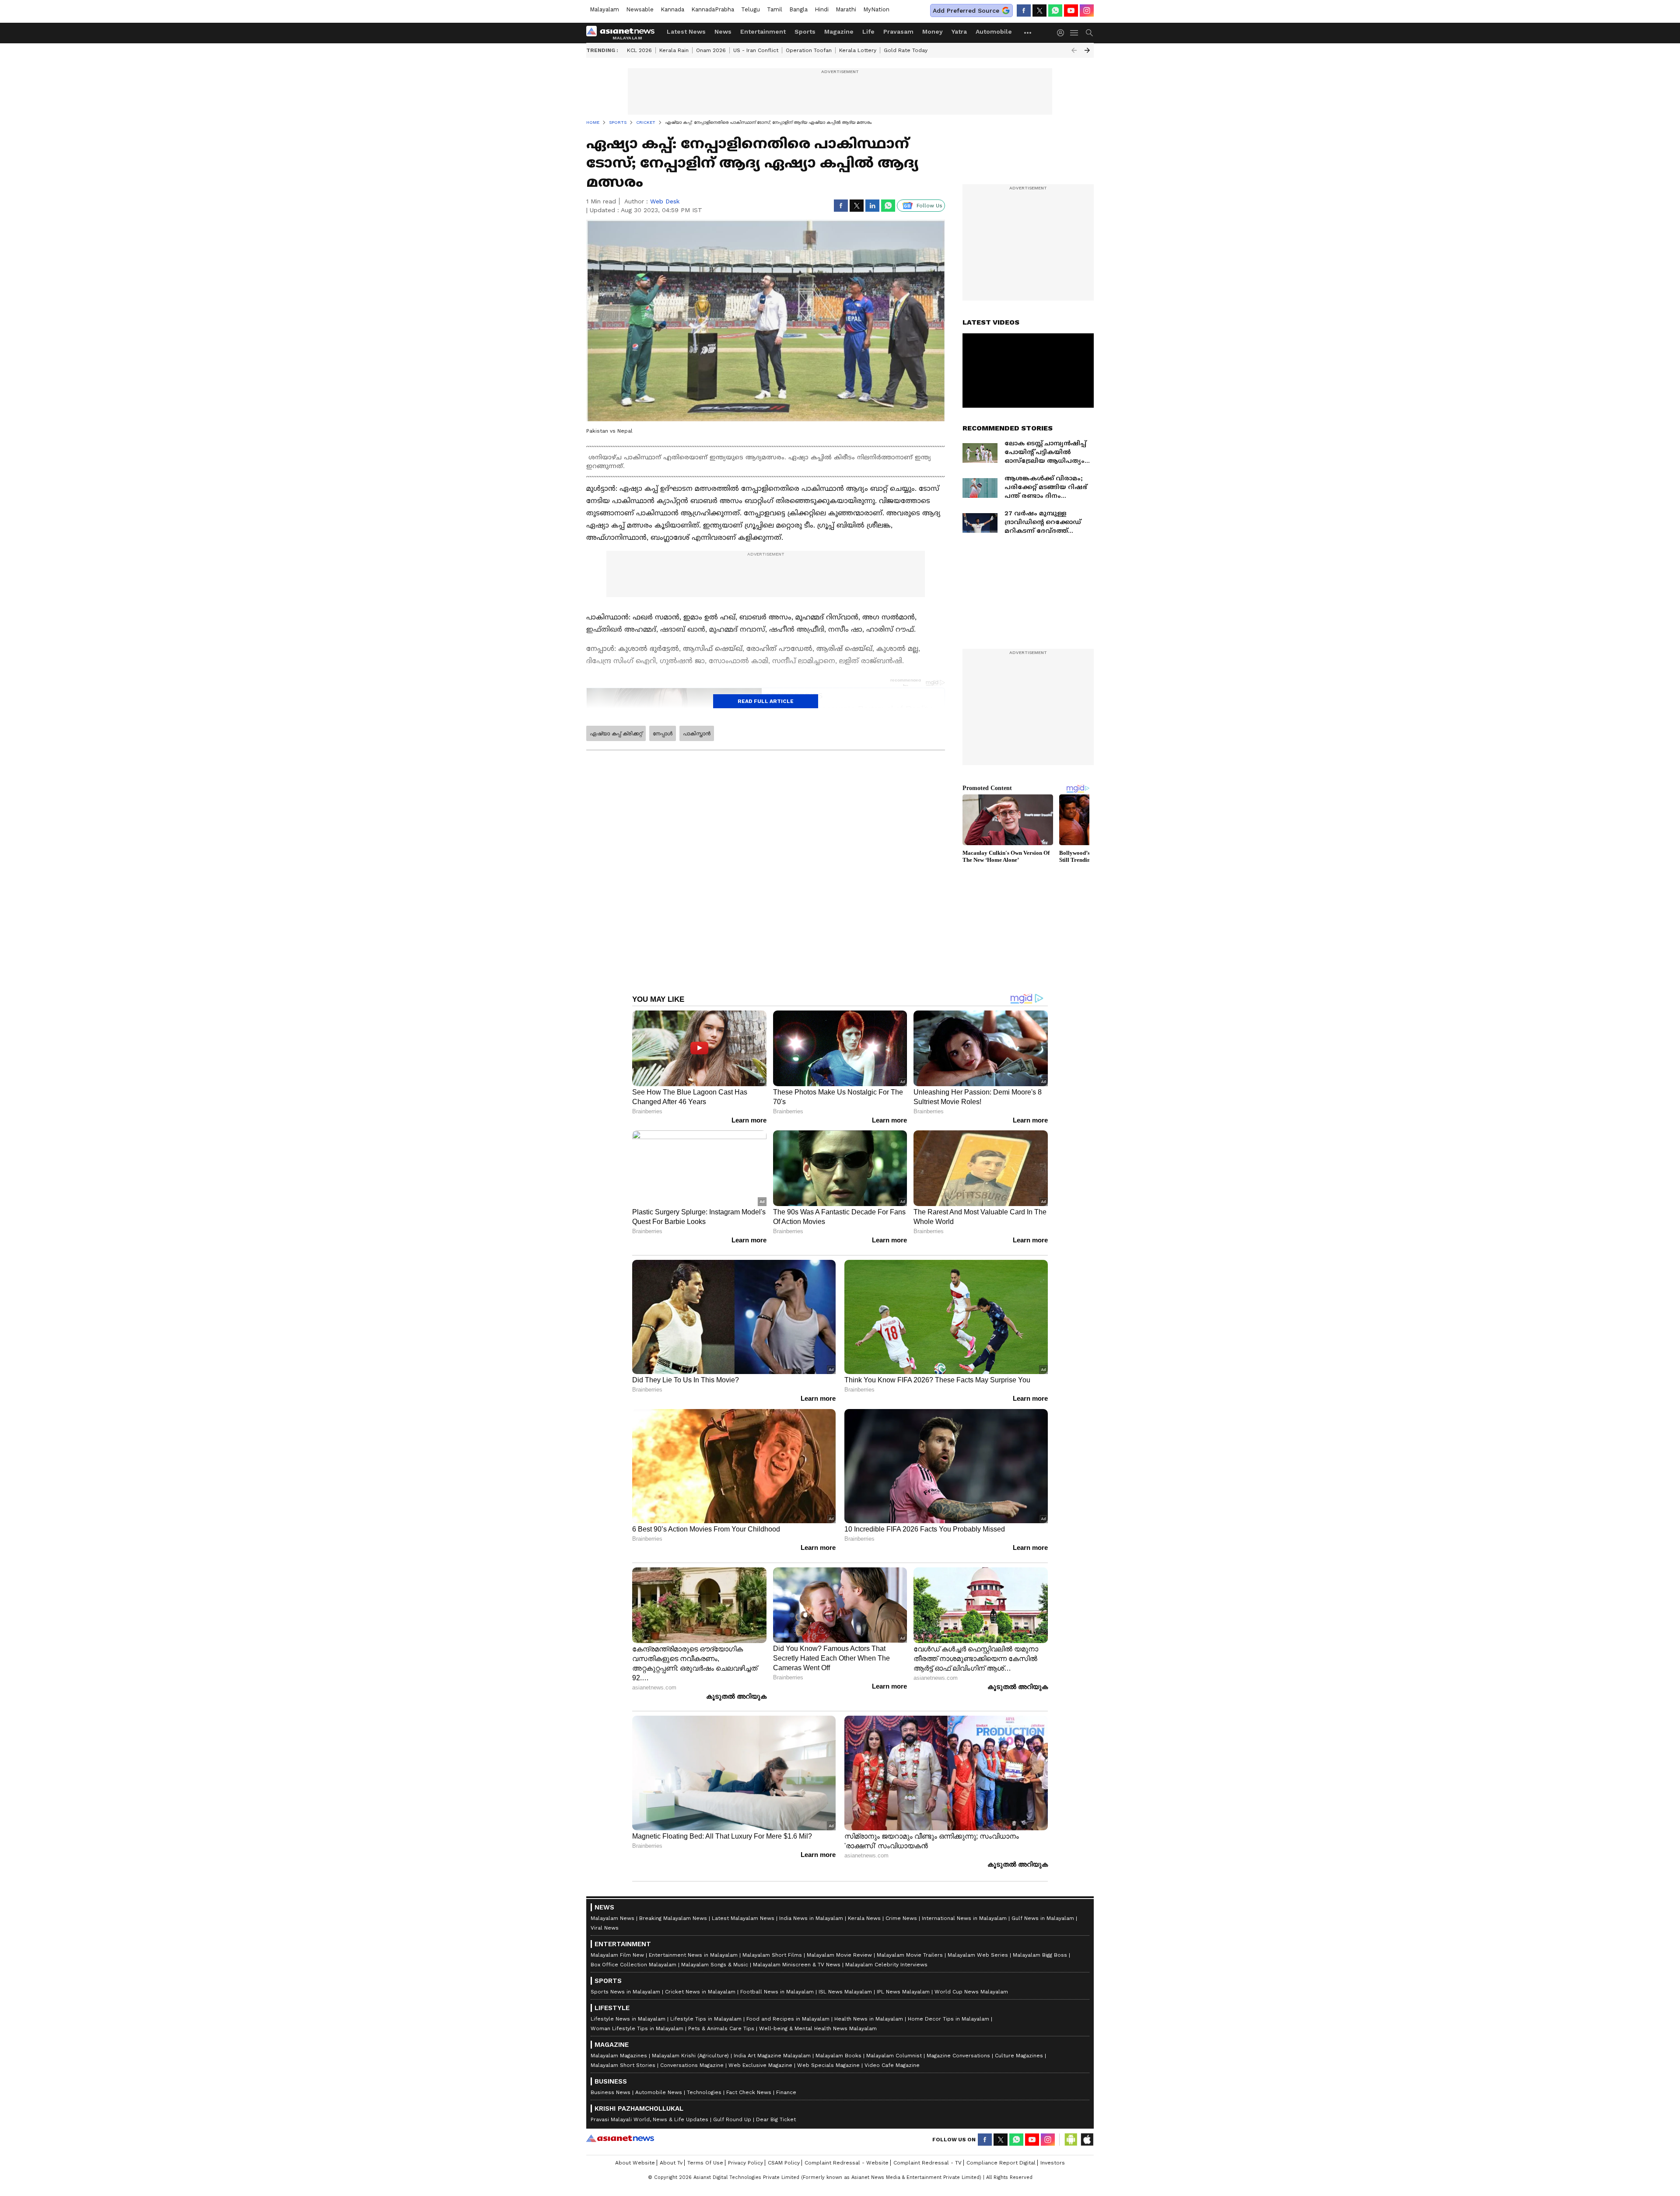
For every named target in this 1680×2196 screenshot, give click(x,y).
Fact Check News (749, 2092)
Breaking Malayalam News (673, 1918)
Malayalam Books (838, 2056)
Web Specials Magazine (828, 2065)
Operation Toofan (809, 50)
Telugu (751, 9)
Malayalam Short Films (772, 1955)
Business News (611, 2092)
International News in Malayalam (964, 1918)
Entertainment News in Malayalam (693, 1955)
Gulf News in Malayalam (1043, 1918)
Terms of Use (705, 2163)
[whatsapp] (1055, 10)
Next (1087, 50)
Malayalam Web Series (978, 1955)
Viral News (605, 1928)
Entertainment (763, 31)
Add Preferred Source (966, 10)
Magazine (839, 31)
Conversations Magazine (692, 2065)
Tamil (775, 9)
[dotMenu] (1028, 33)
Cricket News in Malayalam (700, 1992)
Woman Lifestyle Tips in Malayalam (637, 2028)
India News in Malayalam (811, 1918)
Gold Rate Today (906, 50)
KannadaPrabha (713, 9)
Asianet (620, 2138)
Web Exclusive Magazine (760, 2065)
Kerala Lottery (858, 50)
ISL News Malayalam (845, 1992)
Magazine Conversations (958, 2056)
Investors (1053, 2163)
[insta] (1087, 10)
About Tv (671, 2163)
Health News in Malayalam (869, 2019)
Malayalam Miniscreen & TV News (797, 1965)
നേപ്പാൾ (663, 734)
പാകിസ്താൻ (697, 734)
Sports (805, 31)
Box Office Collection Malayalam (633, 1965)
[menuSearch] (1089, 33)
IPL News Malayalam (903, 1992)
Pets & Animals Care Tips (721, 2028)
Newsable (640, 9)
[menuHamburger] (1074, 33)
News (723, 31)
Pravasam (898, 31)
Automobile (994, 31)
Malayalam (604, 9)
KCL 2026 (639, 50)
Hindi (822, 9)
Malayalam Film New (617, 1955)
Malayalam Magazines (619, 2056)
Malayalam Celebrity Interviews (886, 1965)
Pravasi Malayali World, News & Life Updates (649, 2119)
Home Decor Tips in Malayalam (948, 2019)
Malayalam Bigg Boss (1040, 1955)
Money (933, 31)
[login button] (1063, 33)
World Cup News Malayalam (971, 1992)
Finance (786, 2092)
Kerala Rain (674, 50)
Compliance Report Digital (1001, 2163)
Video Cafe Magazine (892, 2065)
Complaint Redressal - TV (927, 2163)
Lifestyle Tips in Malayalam (706, 2019)
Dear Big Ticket (776, 2119)
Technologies (704, 2092)
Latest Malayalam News (743, 1918)
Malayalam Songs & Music (715, 1965)
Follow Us (929, 206)
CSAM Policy (784, 2163)
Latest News (686, 31)
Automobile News (659, 2092)
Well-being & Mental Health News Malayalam (818, 2028)
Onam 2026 (711, 50)
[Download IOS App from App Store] (1087, 2140)
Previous (1074, 50)
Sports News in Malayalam (625, 1992)
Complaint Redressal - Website (847, 2163)
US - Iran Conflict (756, 50)
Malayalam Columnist (894, 2056)
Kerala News (864, 1918)
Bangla (798, 9)
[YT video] (1071, 10)
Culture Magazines (1019, 2056)
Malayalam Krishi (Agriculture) (690, 2056)
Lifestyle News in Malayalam (628, 2019)
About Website (635, 2163)
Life (868, 31)
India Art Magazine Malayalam (772, 2056)
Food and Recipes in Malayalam (788, 2019)
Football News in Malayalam (777, 1992)
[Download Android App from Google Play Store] (1071, 2140)
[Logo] (623, 33)
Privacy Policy (745, 2163)
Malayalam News (612, 1918)
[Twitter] (1039, 10)
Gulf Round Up (732, 2119)
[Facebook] (1024, 10)
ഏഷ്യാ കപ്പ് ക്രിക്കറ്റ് (616, 734)
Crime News (901, 1918)
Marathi (846, 9)
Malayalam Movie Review (839, 1955)
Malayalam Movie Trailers (910, 1955)
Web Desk (665, 201)
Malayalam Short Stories (623, 2065)
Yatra (959, 31)
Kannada (672, 9)
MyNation (876, 9)
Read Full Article (766, 701)
